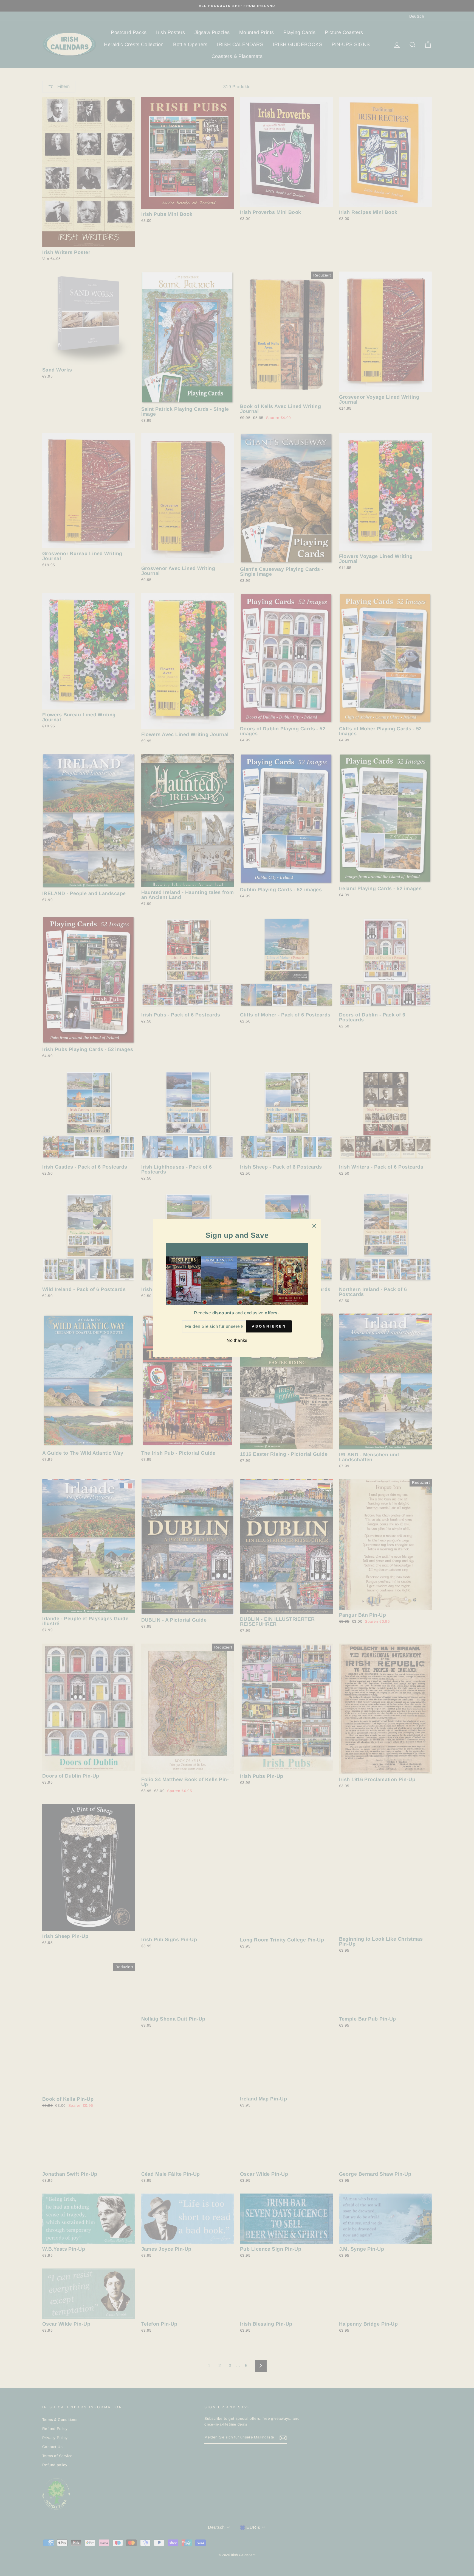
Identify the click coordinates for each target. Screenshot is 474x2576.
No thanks (237, 1340)
